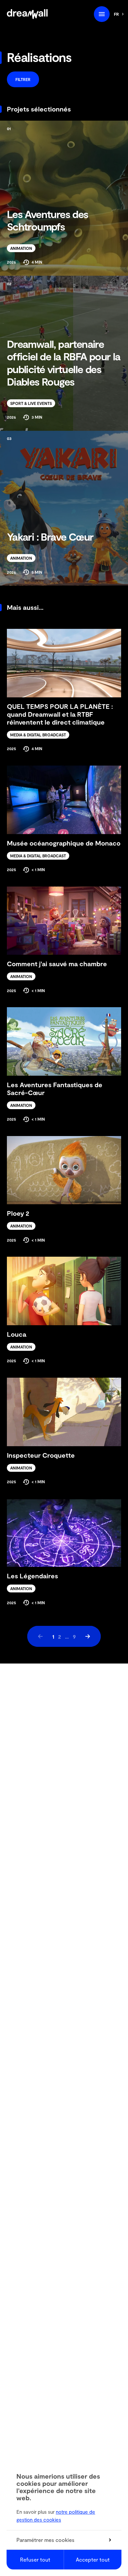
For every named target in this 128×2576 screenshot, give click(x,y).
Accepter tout (93, 2559)
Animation (21, 248)
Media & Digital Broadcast (38, 735)
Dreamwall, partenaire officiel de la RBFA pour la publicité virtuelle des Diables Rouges (64, 362)
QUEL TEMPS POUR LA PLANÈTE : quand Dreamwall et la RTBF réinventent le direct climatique (60, 714)
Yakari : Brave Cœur (50, 536)
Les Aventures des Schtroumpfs (48, 220)
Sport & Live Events (31, 403)
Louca (17, 1334)
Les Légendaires (32, 1576)
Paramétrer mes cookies (45, 2540)
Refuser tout (35, 2559)
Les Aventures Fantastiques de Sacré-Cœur (55, 1088)
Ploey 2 (18, 1213)
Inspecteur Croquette (41, 1455)
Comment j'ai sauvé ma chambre (57, 964)
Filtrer (23, 79)
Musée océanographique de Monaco (64, 843)
